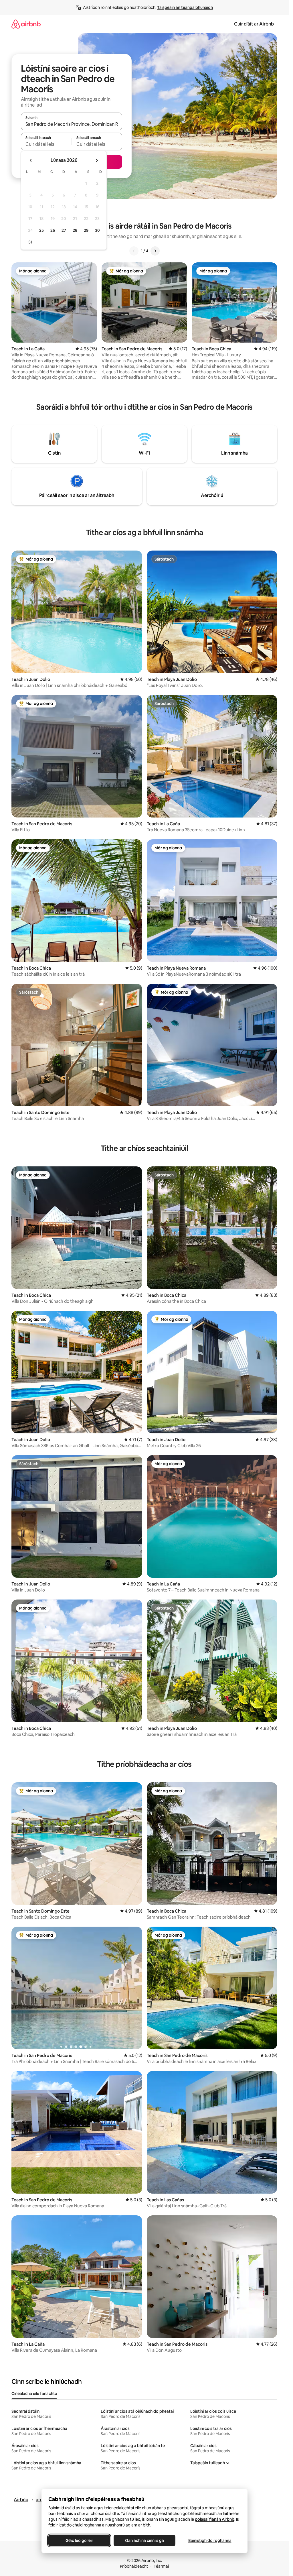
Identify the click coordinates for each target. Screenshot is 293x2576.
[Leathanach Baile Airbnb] (26, 24)
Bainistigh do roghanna (210, 2540)
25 (41, 230)
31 (30, 242)
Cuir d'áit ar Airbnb (254, 24)
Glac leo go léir (79, 2540)
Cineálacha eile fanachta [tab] (34, 2394)
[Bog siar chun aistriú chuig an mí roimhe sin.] (31, 160)
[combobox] (72, 124)
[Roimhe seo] (134, 251)
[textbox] (46, 144)
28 (75, 230)
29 (86, 230)
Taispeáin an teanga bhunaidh (185, 7)
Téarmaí (161, 2566)
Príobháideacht (134, 2566)
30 (97, 230)
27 (64, 230)
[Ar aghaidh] (155, 251)
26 (53, 230)
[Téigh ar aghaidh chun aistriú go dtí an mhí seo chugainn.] (97, 160)
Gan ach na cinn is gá (144, 2540)
